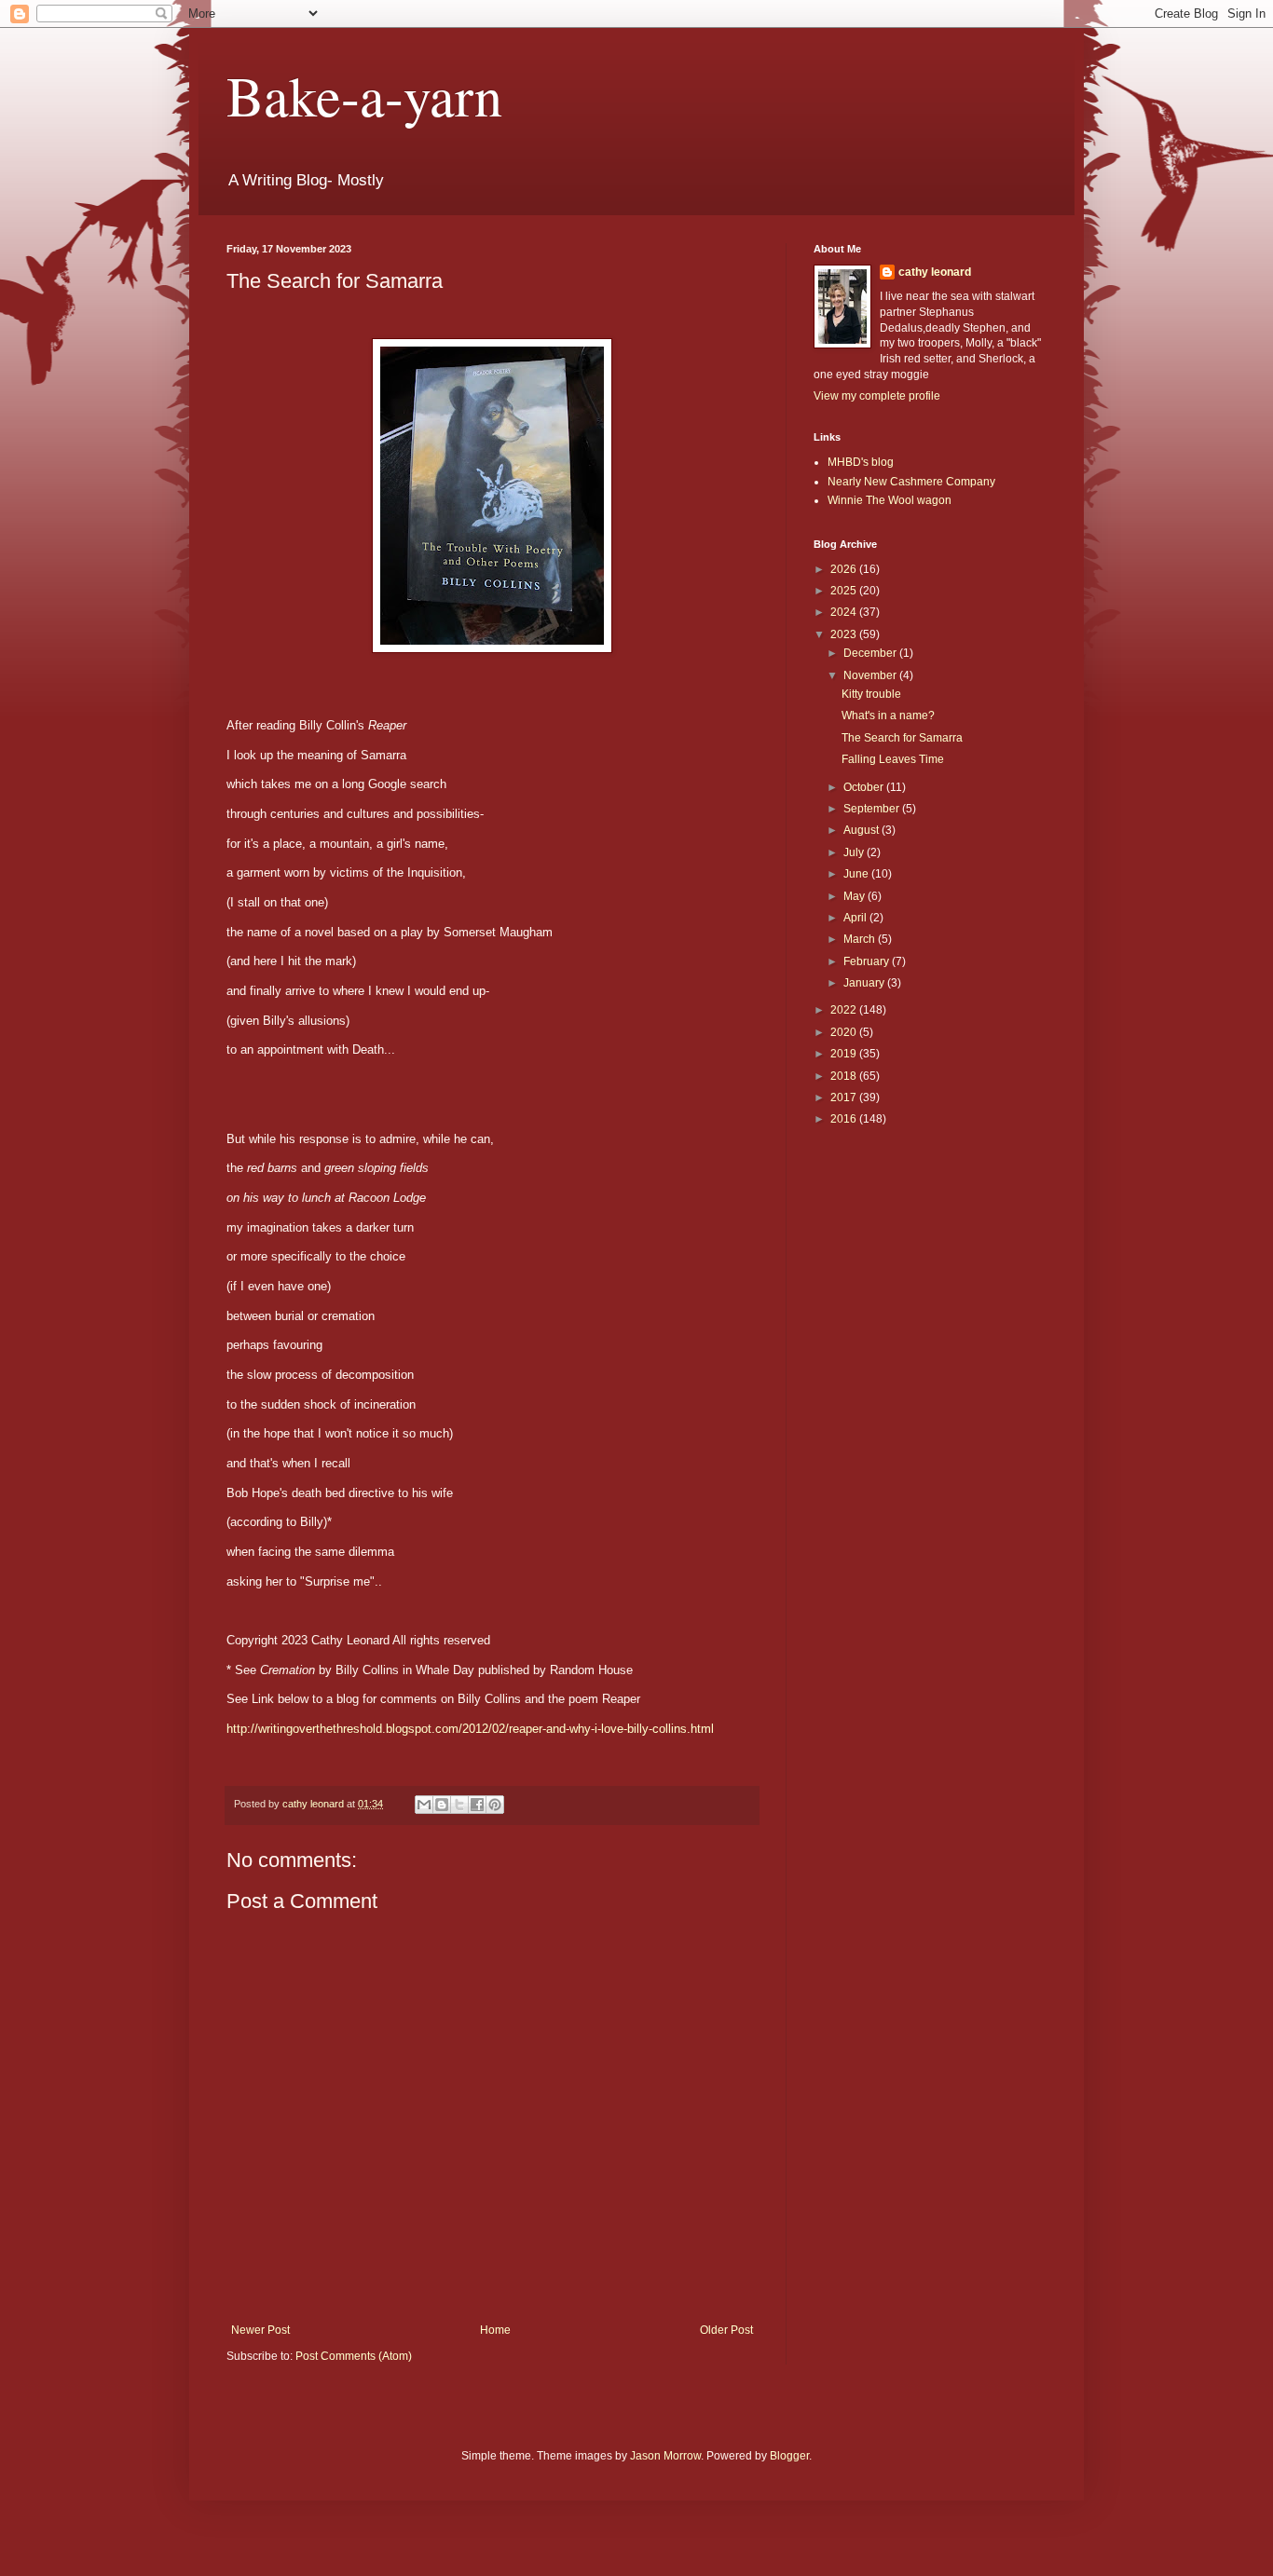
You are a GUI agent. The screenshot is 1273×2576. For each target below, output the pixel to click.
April (856, 918)
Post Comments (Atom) (354, 2356)
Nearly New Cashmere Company (911, 482)
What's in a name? (888, 716)
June (857, 874)
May (856, 896)
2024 (845, 612)
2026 (845, 569)
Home (495, 2330)
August (862, 830)
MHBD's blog (861, 462)
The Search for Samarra (902, 738)
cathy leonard (935, 272)
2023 (845, 634)
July (855, 852)
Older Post (726, 2330)
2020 (845, 1032)
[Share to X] (459, 1805)
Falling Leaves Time (893, 759)
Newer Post (260, 2330)
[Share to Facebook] (477, 1805)
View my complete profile (877, 396)
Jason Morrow (665, 2456)
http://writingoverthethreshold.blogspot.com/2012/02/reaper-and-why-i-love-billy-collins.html (470, 1729)
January (865, 983)
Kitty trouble (871, 694)
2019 (845, 1054)
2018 (845, 1076)
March (861, 939)
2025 (845, 591)
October (865, 787)
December (871, 653)
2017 (845, 1097)
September (873, 809)
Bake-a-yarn (364, 95)
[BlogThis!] (442, 1805)
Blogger (789, 2456)
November (871, 675)
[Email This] (424, 1805)
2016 (845, 1119)
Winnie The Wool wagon (890, 500)
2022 (845, 1010)
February (868, 961)
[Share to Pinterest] (495, 1805)
